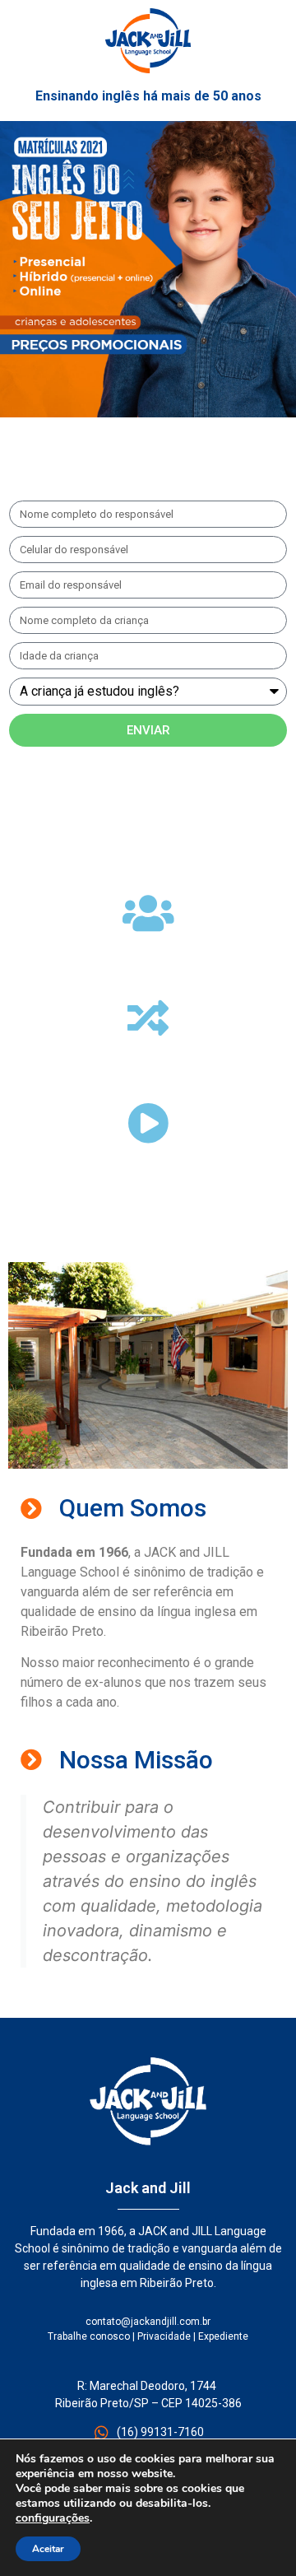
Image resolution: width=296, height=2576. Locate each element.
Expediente (223, 2336)
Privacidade (164, 2336)
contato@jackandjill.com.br (148, 2322)
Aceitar (48, 2549)
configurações (53, 2518)
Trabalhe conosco (89, 2336)
